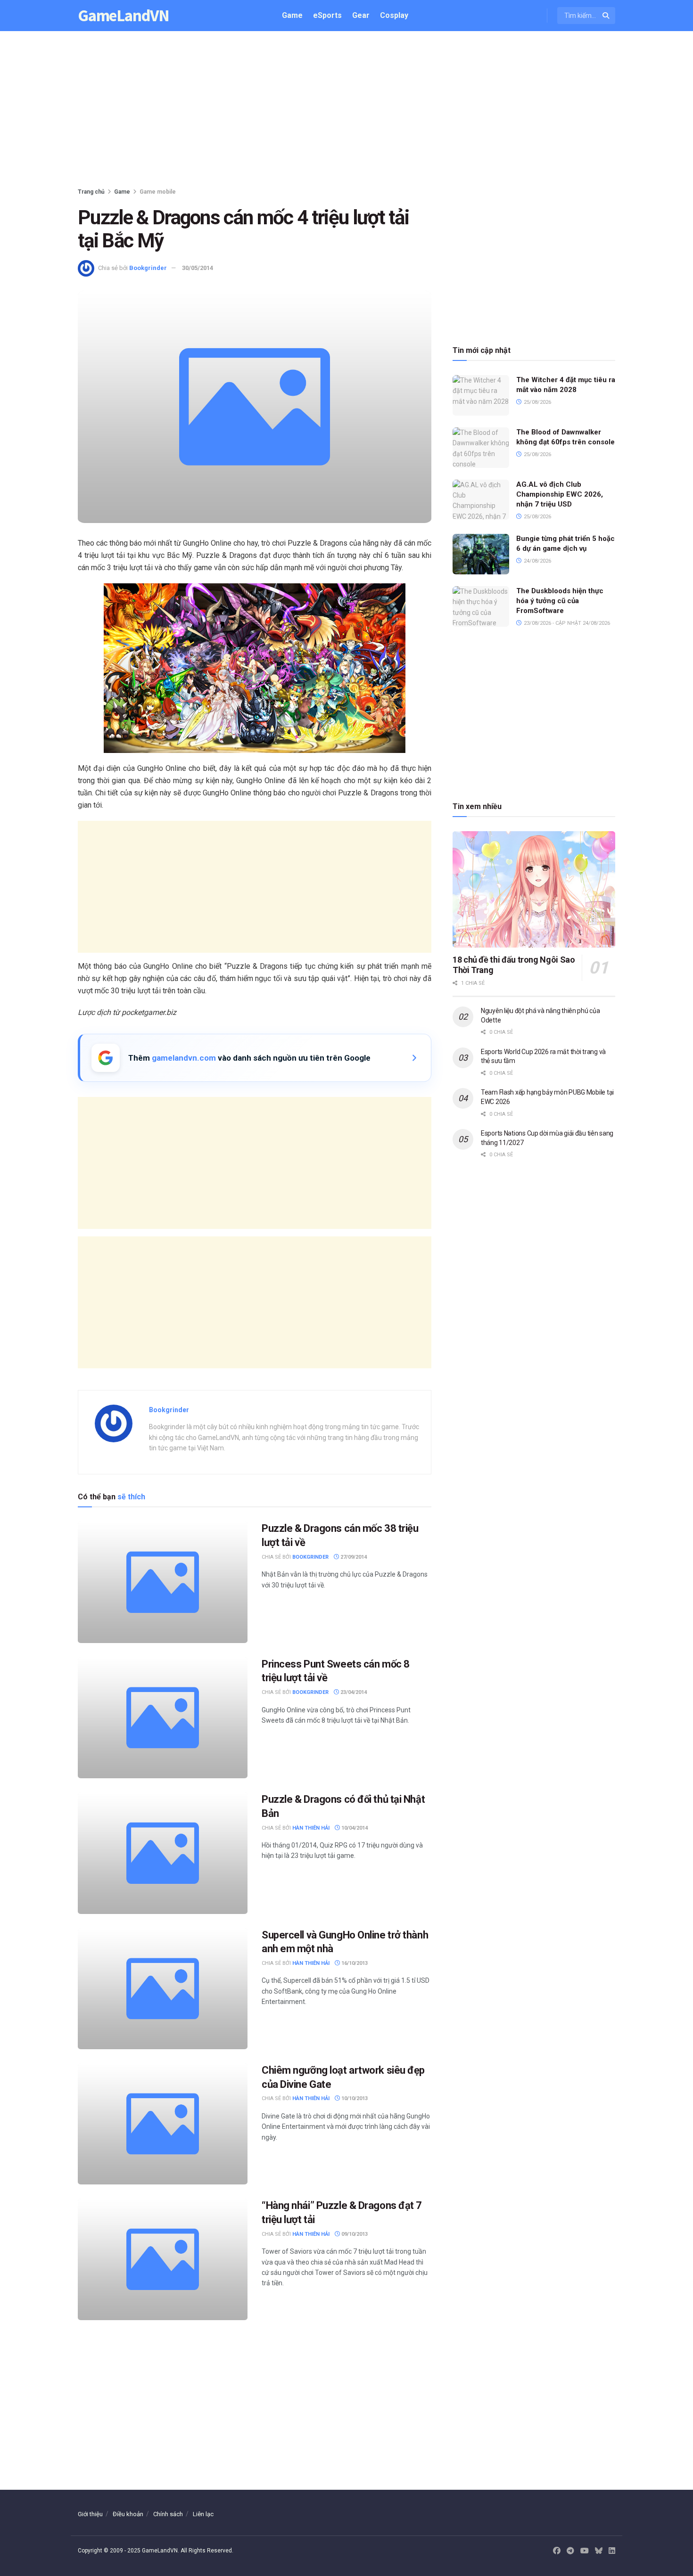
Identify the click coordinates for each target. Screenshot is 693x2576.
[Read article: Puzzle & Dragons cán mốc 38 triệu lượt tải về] (163, 1582)
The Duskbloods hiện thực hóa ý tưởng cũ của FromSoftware (560, 601)
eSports (327, 15)
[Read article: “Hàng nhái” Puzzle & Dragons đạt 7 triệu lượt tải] (163, 2259)
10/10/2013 (354, 2098)
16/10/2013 (354, 1963)
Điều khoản (128, 2514)
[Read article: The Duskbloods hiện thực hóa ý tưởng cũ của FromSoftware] (481, 606)
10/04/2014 (354, 1828)
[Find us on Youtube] (585, 2551)
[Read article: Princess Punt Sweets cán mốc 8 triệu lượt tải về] (163, 1718)
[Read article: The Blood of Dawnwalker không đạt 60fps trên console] (481, 448)
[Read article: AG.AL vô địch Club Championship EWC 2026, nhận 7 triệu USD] (481, 500)
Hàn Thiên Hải (311, 1828)
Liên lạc (203, 2514)
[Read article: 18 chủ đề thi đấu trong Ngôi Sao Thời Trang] (534, 889)
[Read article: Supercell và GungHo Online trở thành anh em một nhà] (163, 1989)
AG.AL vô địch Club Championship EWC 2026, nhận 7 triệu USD (560, 494)
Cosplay (394, 15)
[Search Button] (606, 16)
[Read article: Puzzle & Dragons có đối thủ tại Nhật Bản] (163, 1853)
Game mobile (158, 192)
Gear (361, 15)
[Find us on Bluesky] (599, 2551)
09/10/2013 (354, 2234)
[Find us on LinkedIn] (612, 2551)
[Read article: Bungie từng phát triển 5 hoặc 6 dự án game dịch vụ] (481, 554)
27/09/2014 (353, 1557)
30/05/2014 (198, 268)
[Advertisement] (346, 111)
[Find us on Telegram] (570, 2551)
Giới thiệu (90, 2514)
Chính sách (168, 2514)
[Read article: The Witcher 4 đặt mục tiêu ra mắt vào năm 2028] (481, 395)
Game (292, 15)
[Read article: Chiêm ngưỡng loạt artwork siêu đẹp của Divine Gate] (163, 2124)
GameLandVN (124, 16)
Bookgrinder (148, 268)
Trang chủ (91, 192)
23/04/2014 (353, 1692)
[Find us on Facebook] (557, 2551)
